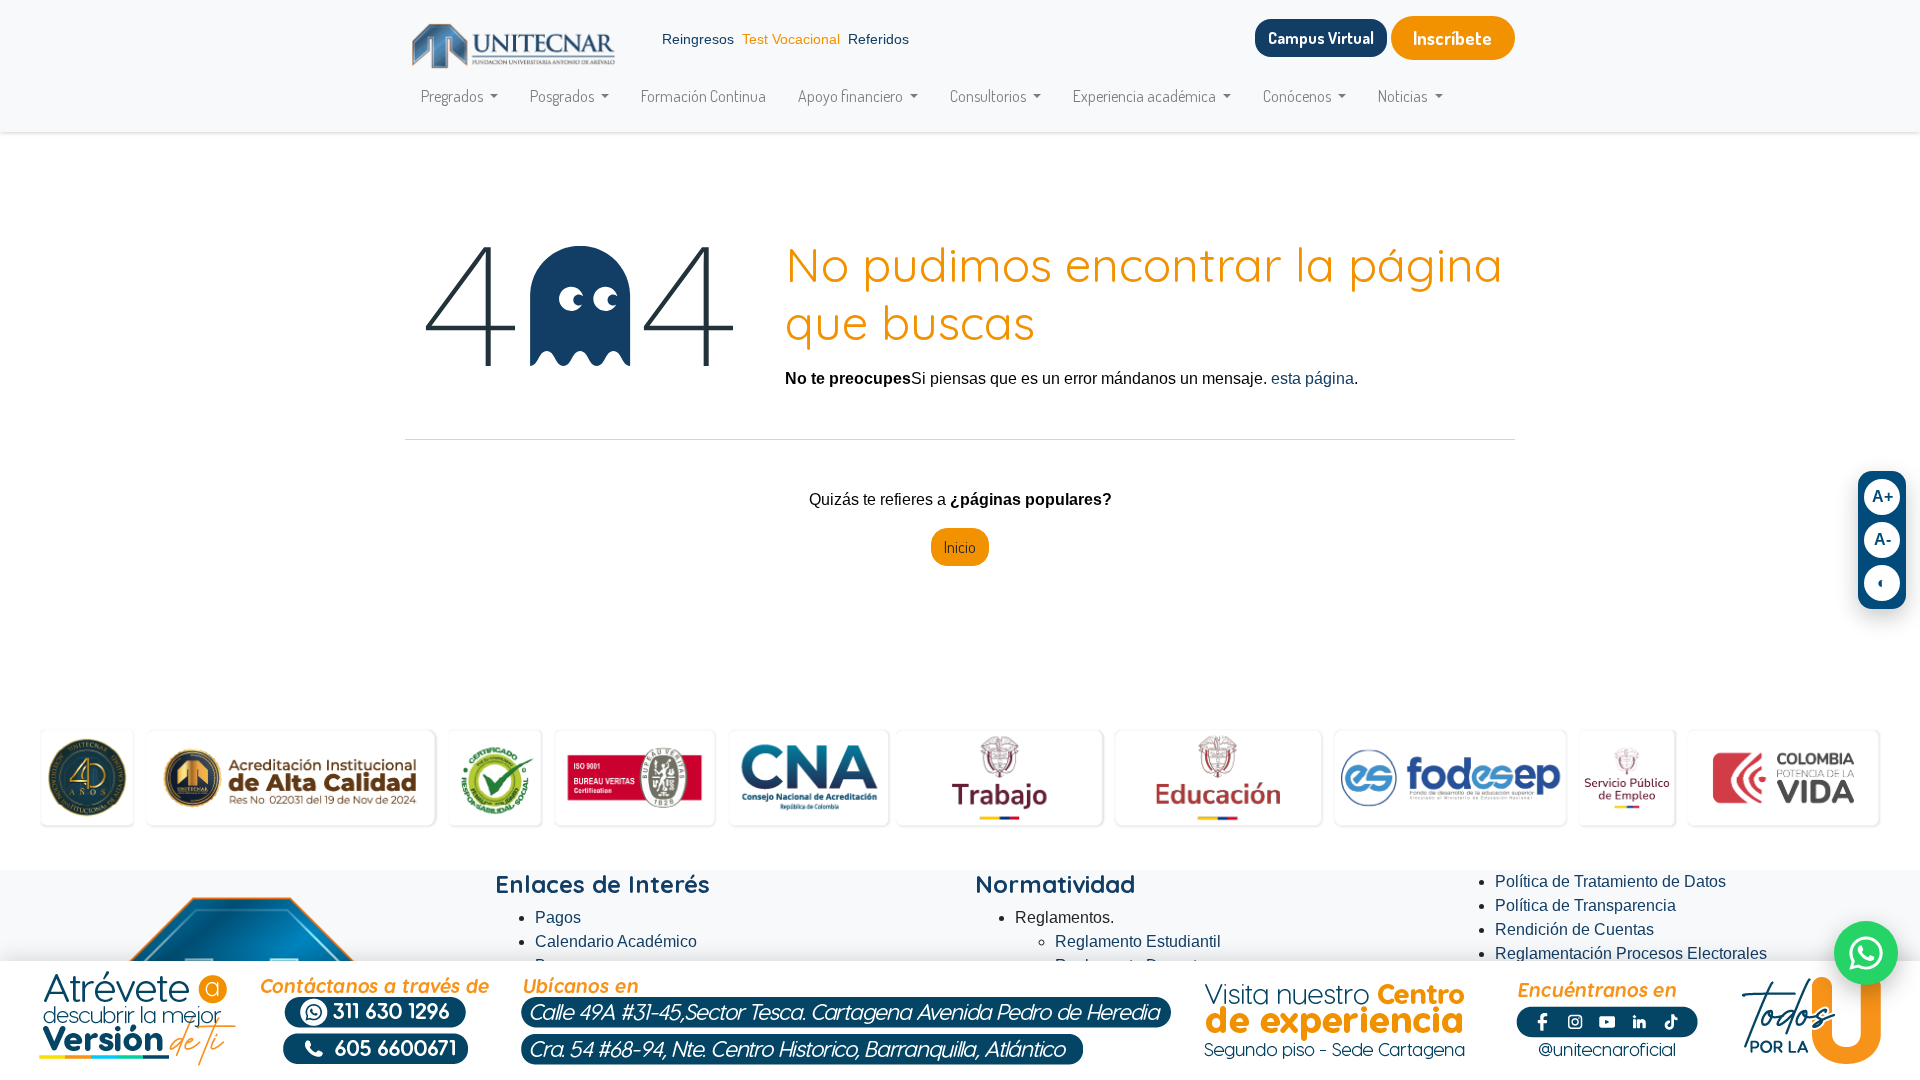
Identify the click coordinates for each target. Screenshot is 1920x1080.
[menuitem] (703, 96)
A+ (1882, 496)
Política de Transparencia (1585, 905)
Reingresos (698, 39)
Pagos (558, 917)
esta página (1312, 378)
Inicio (960, 547)
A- (1882, 539)
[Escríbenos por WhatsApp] (1866, 953)
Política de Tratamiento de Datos (1610, 881)
